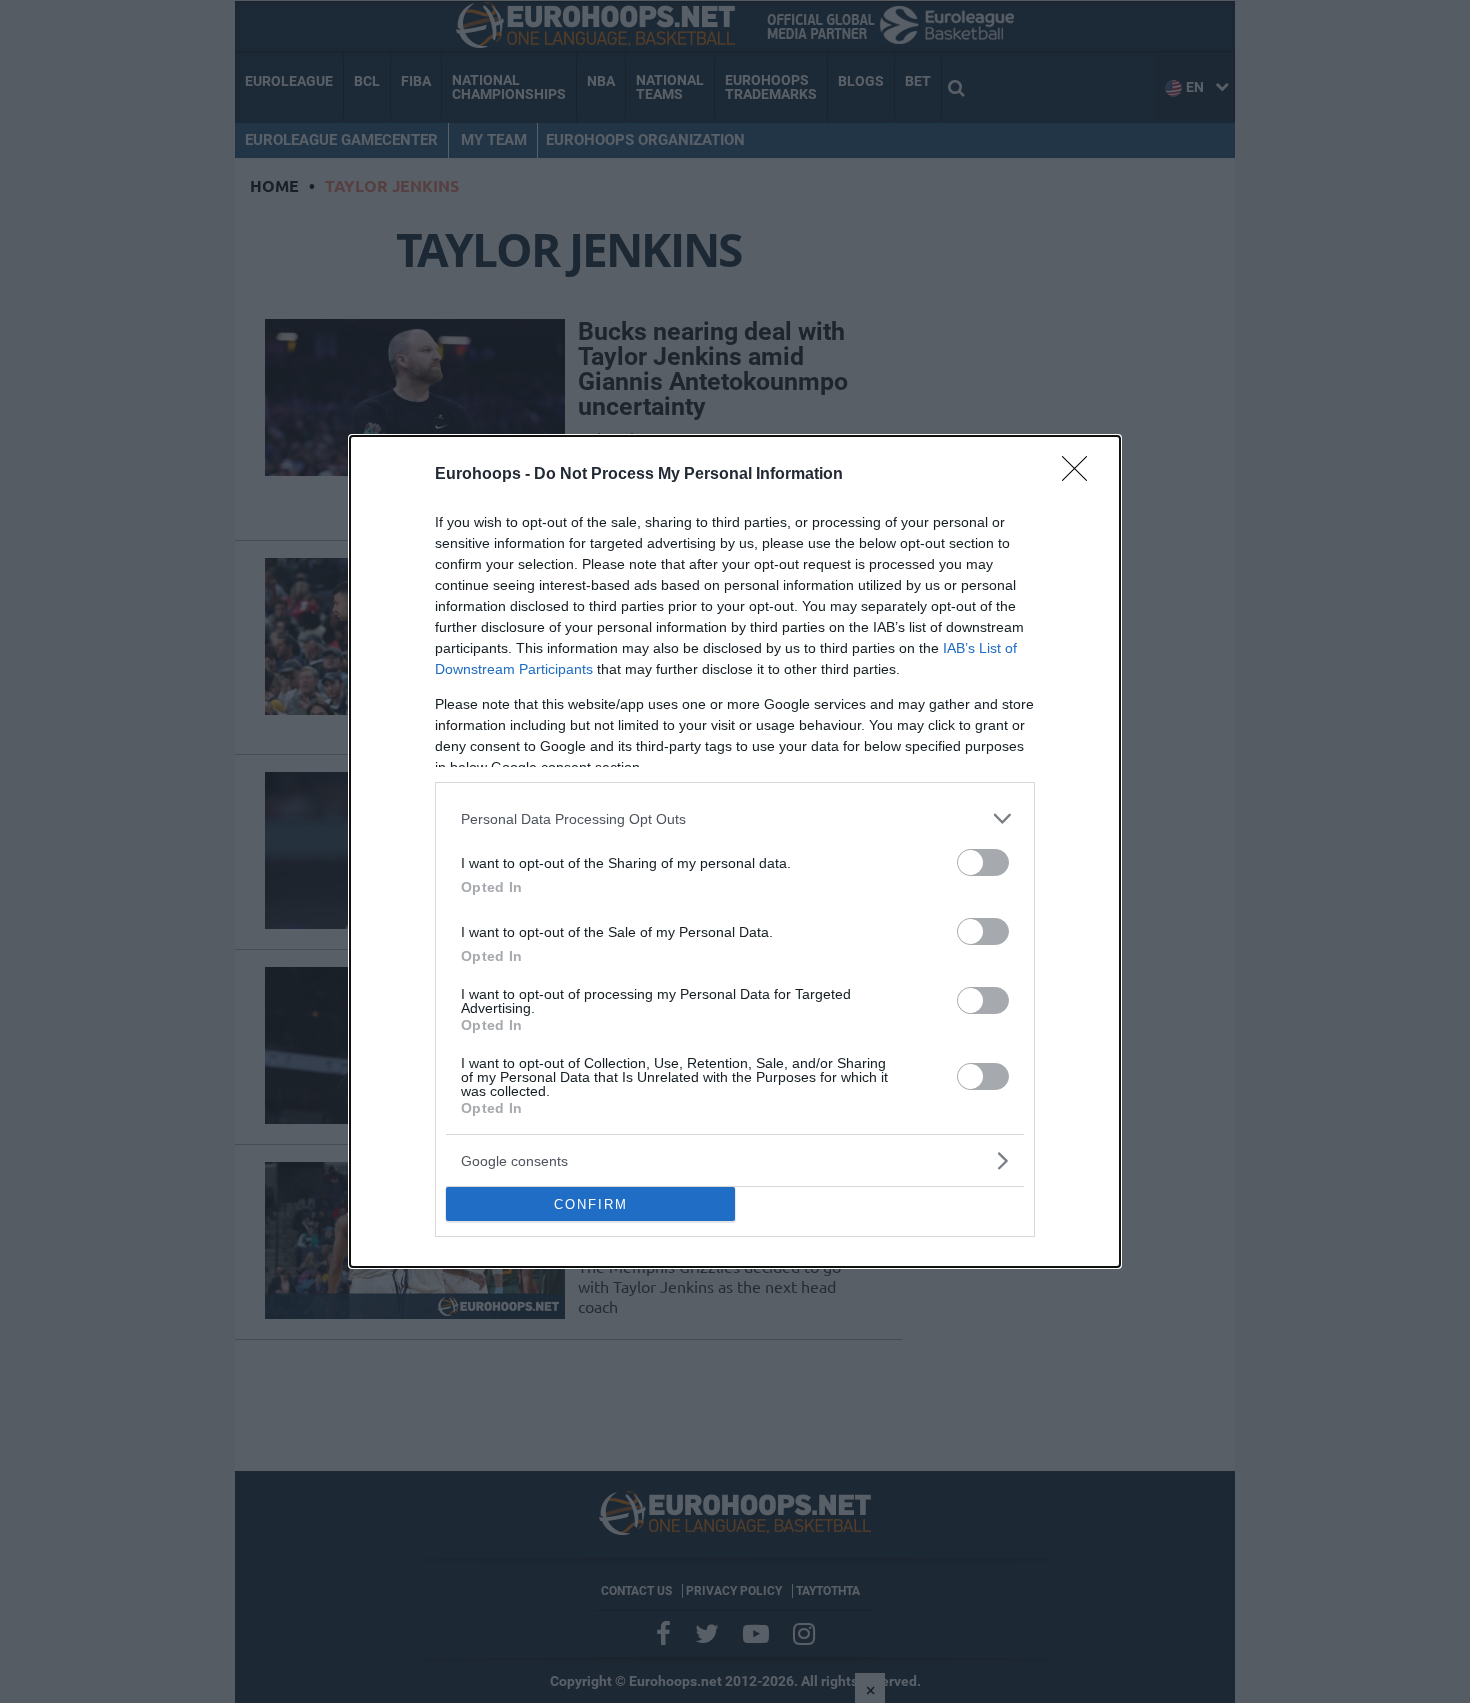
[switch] (983, 862)
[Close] (1081, 475)
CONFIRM (591, 1204)
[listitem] (735, 818)
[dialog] (735, 851)
